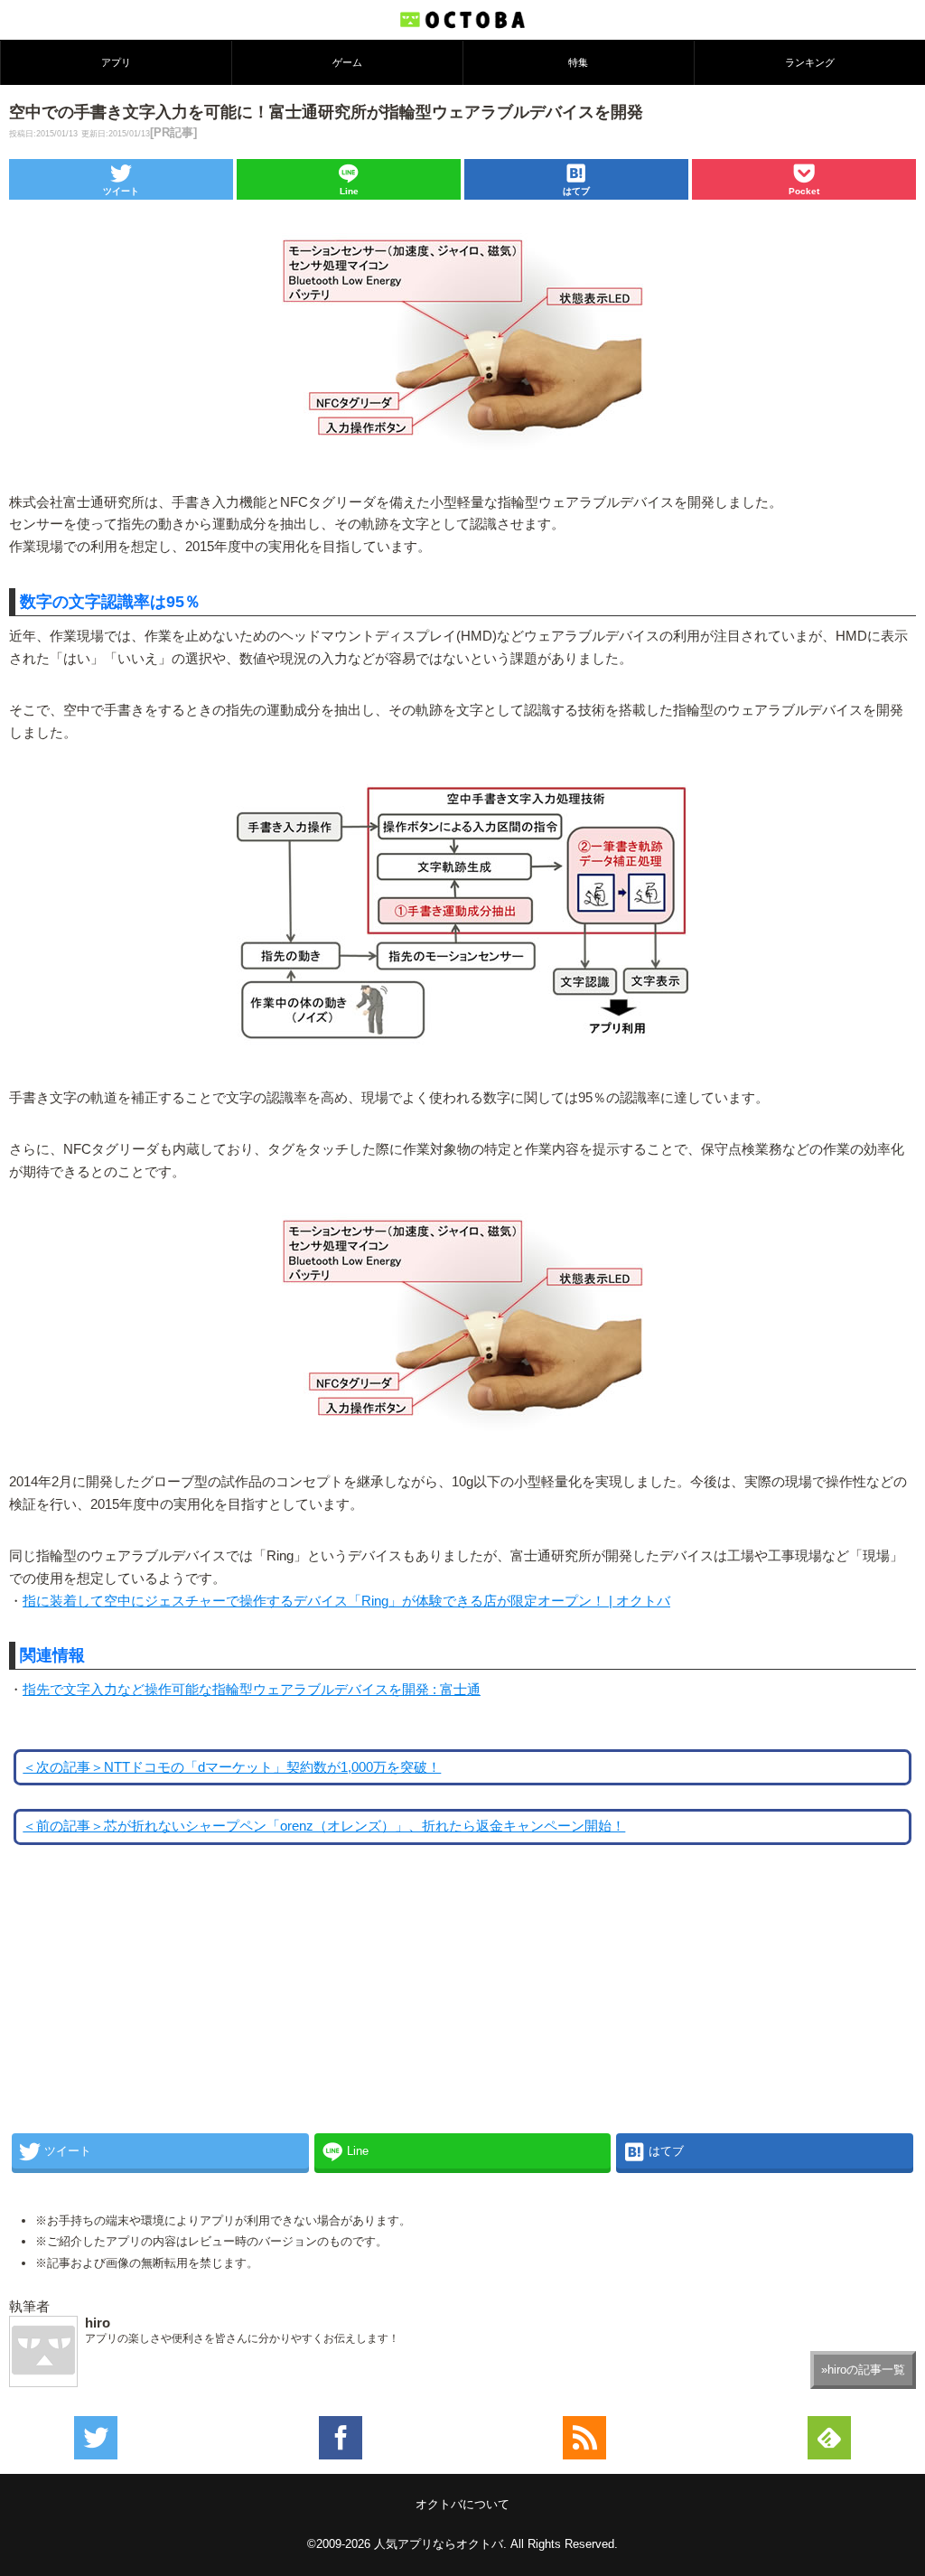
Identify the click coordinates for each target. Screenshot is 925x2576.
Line (349, 191)
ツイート (121, 191)
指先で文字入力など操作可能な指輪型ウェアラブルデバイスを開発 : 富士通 (252, 1690)
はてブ (576, 191)
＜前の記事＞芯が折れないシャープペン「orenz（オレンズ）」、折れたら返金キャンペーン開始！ (324, 1826)
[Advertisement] (145, 2004)
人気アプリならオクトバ (439, 2544)
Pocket (804, 191)
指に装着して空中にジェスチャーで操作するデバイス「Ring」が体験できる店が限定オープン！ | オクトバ (346, 1601)
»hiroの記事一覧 (863, 2370)
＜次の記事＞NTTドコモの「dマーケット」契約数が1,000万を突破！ (232, 1767)
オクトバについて (462, 2504)
